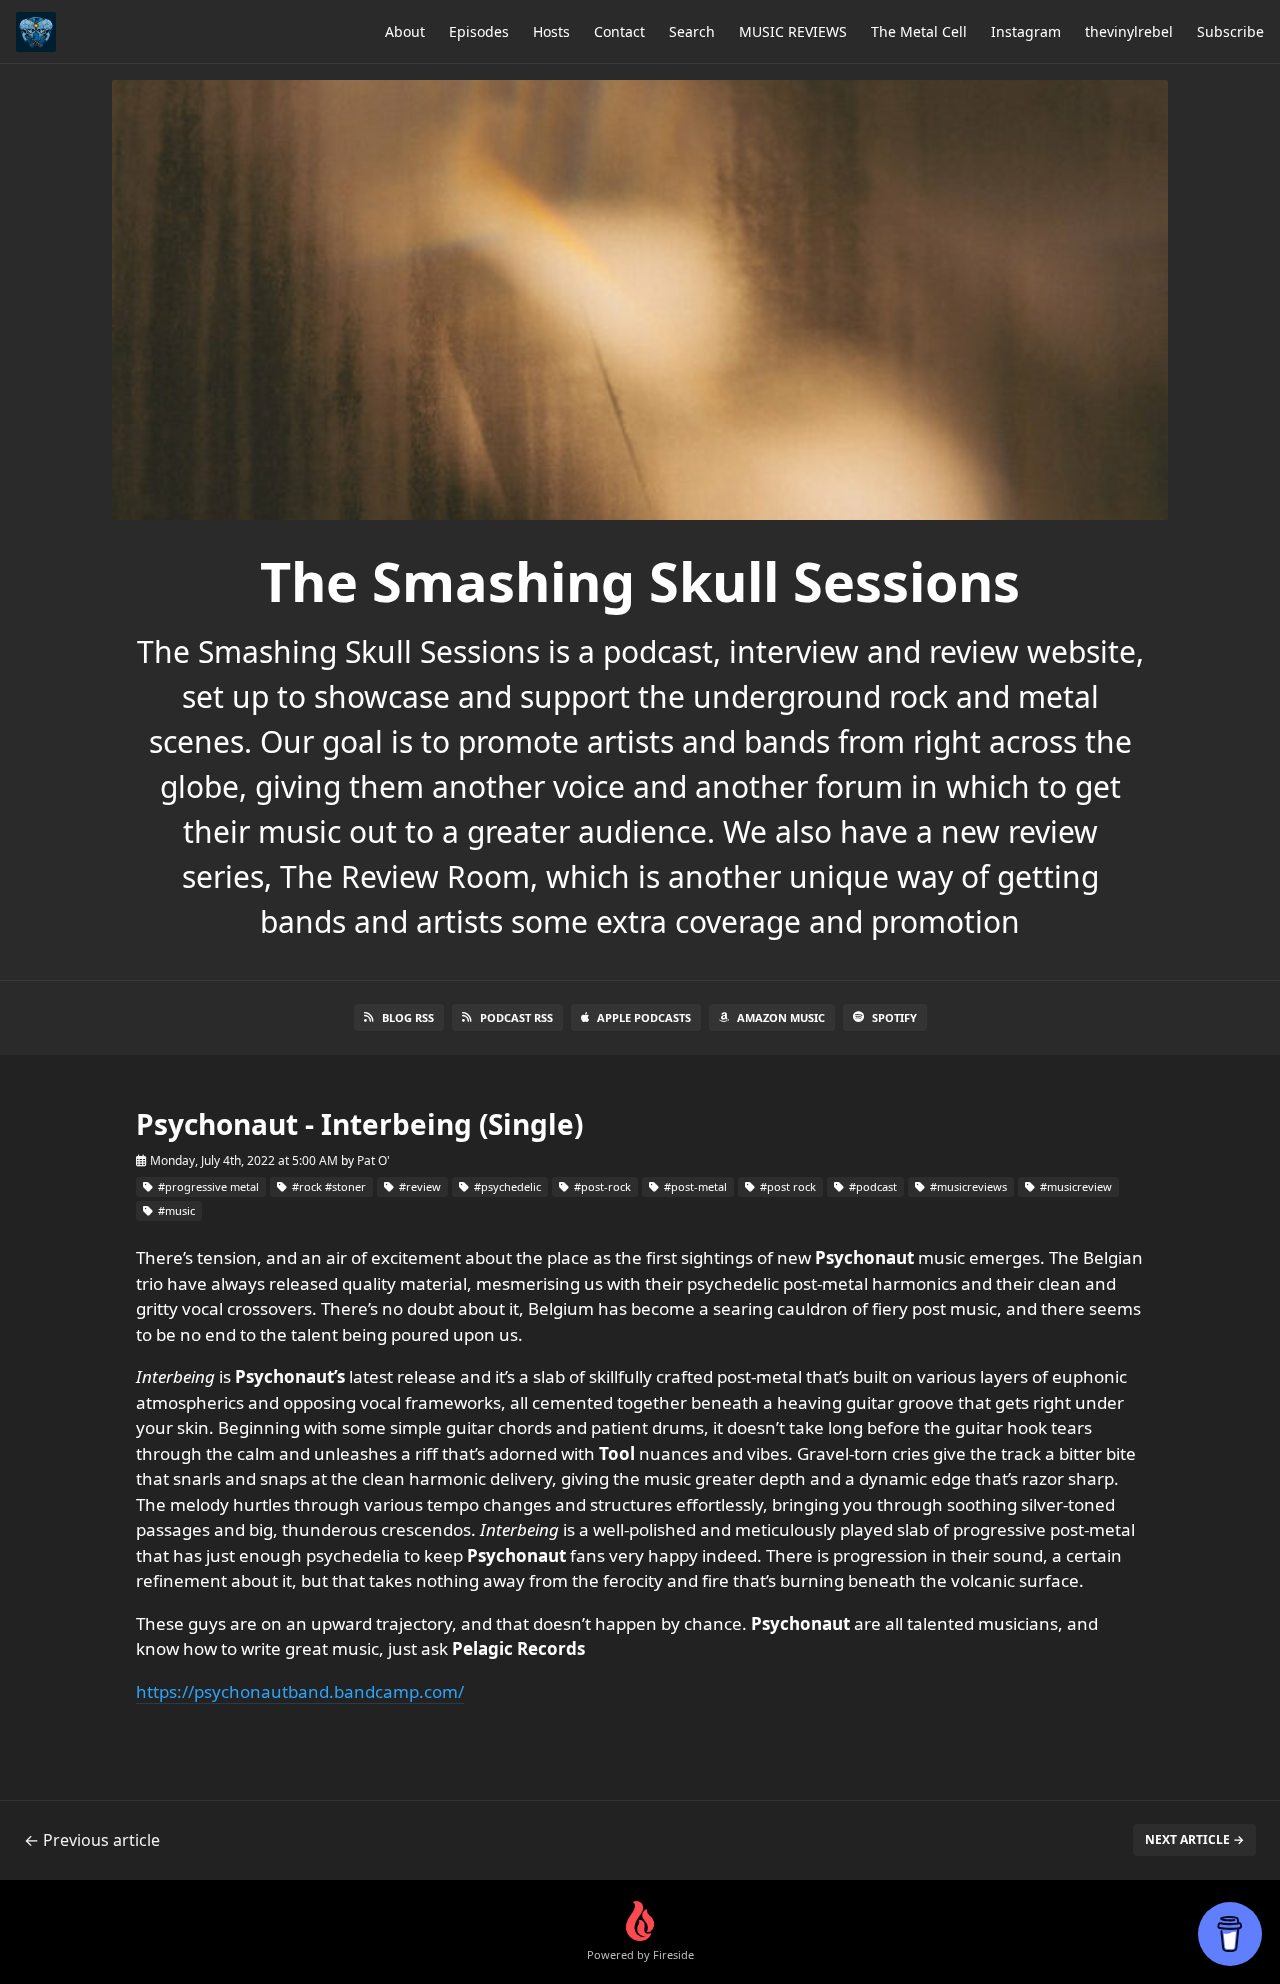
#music (175, 1210)
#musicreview (1074, 1186)
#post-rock (601, 1186)
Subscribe (1230, 31)
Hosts (551, 31)
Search (692, 31)
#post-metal (694, 1186)
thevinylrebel (1129, 31)
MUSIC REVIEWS (793, 31)
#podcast (871, 1186)
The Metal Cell (919, 31)
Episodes (479, 31)
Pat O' (373, 1160)
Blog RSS (408, 1017)
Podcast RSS (516, 1017)
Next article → (1194, 1839)
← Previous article (92, 1840)
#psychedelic (506, 1186)
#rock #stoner (327, 1186)
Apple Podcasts (644, 1017)
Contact (619, 31)
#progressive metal (207, 1186)
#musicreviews (967, 1186)
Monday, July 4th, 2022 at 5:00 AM (244, 1160)
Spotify (894, 1017)
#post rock (786, 1186)
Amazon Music (781, 1017)
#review (418, 1186)
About (405, 31)
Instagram (1026, 31)
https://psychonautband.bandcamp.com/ (300, 1691)
